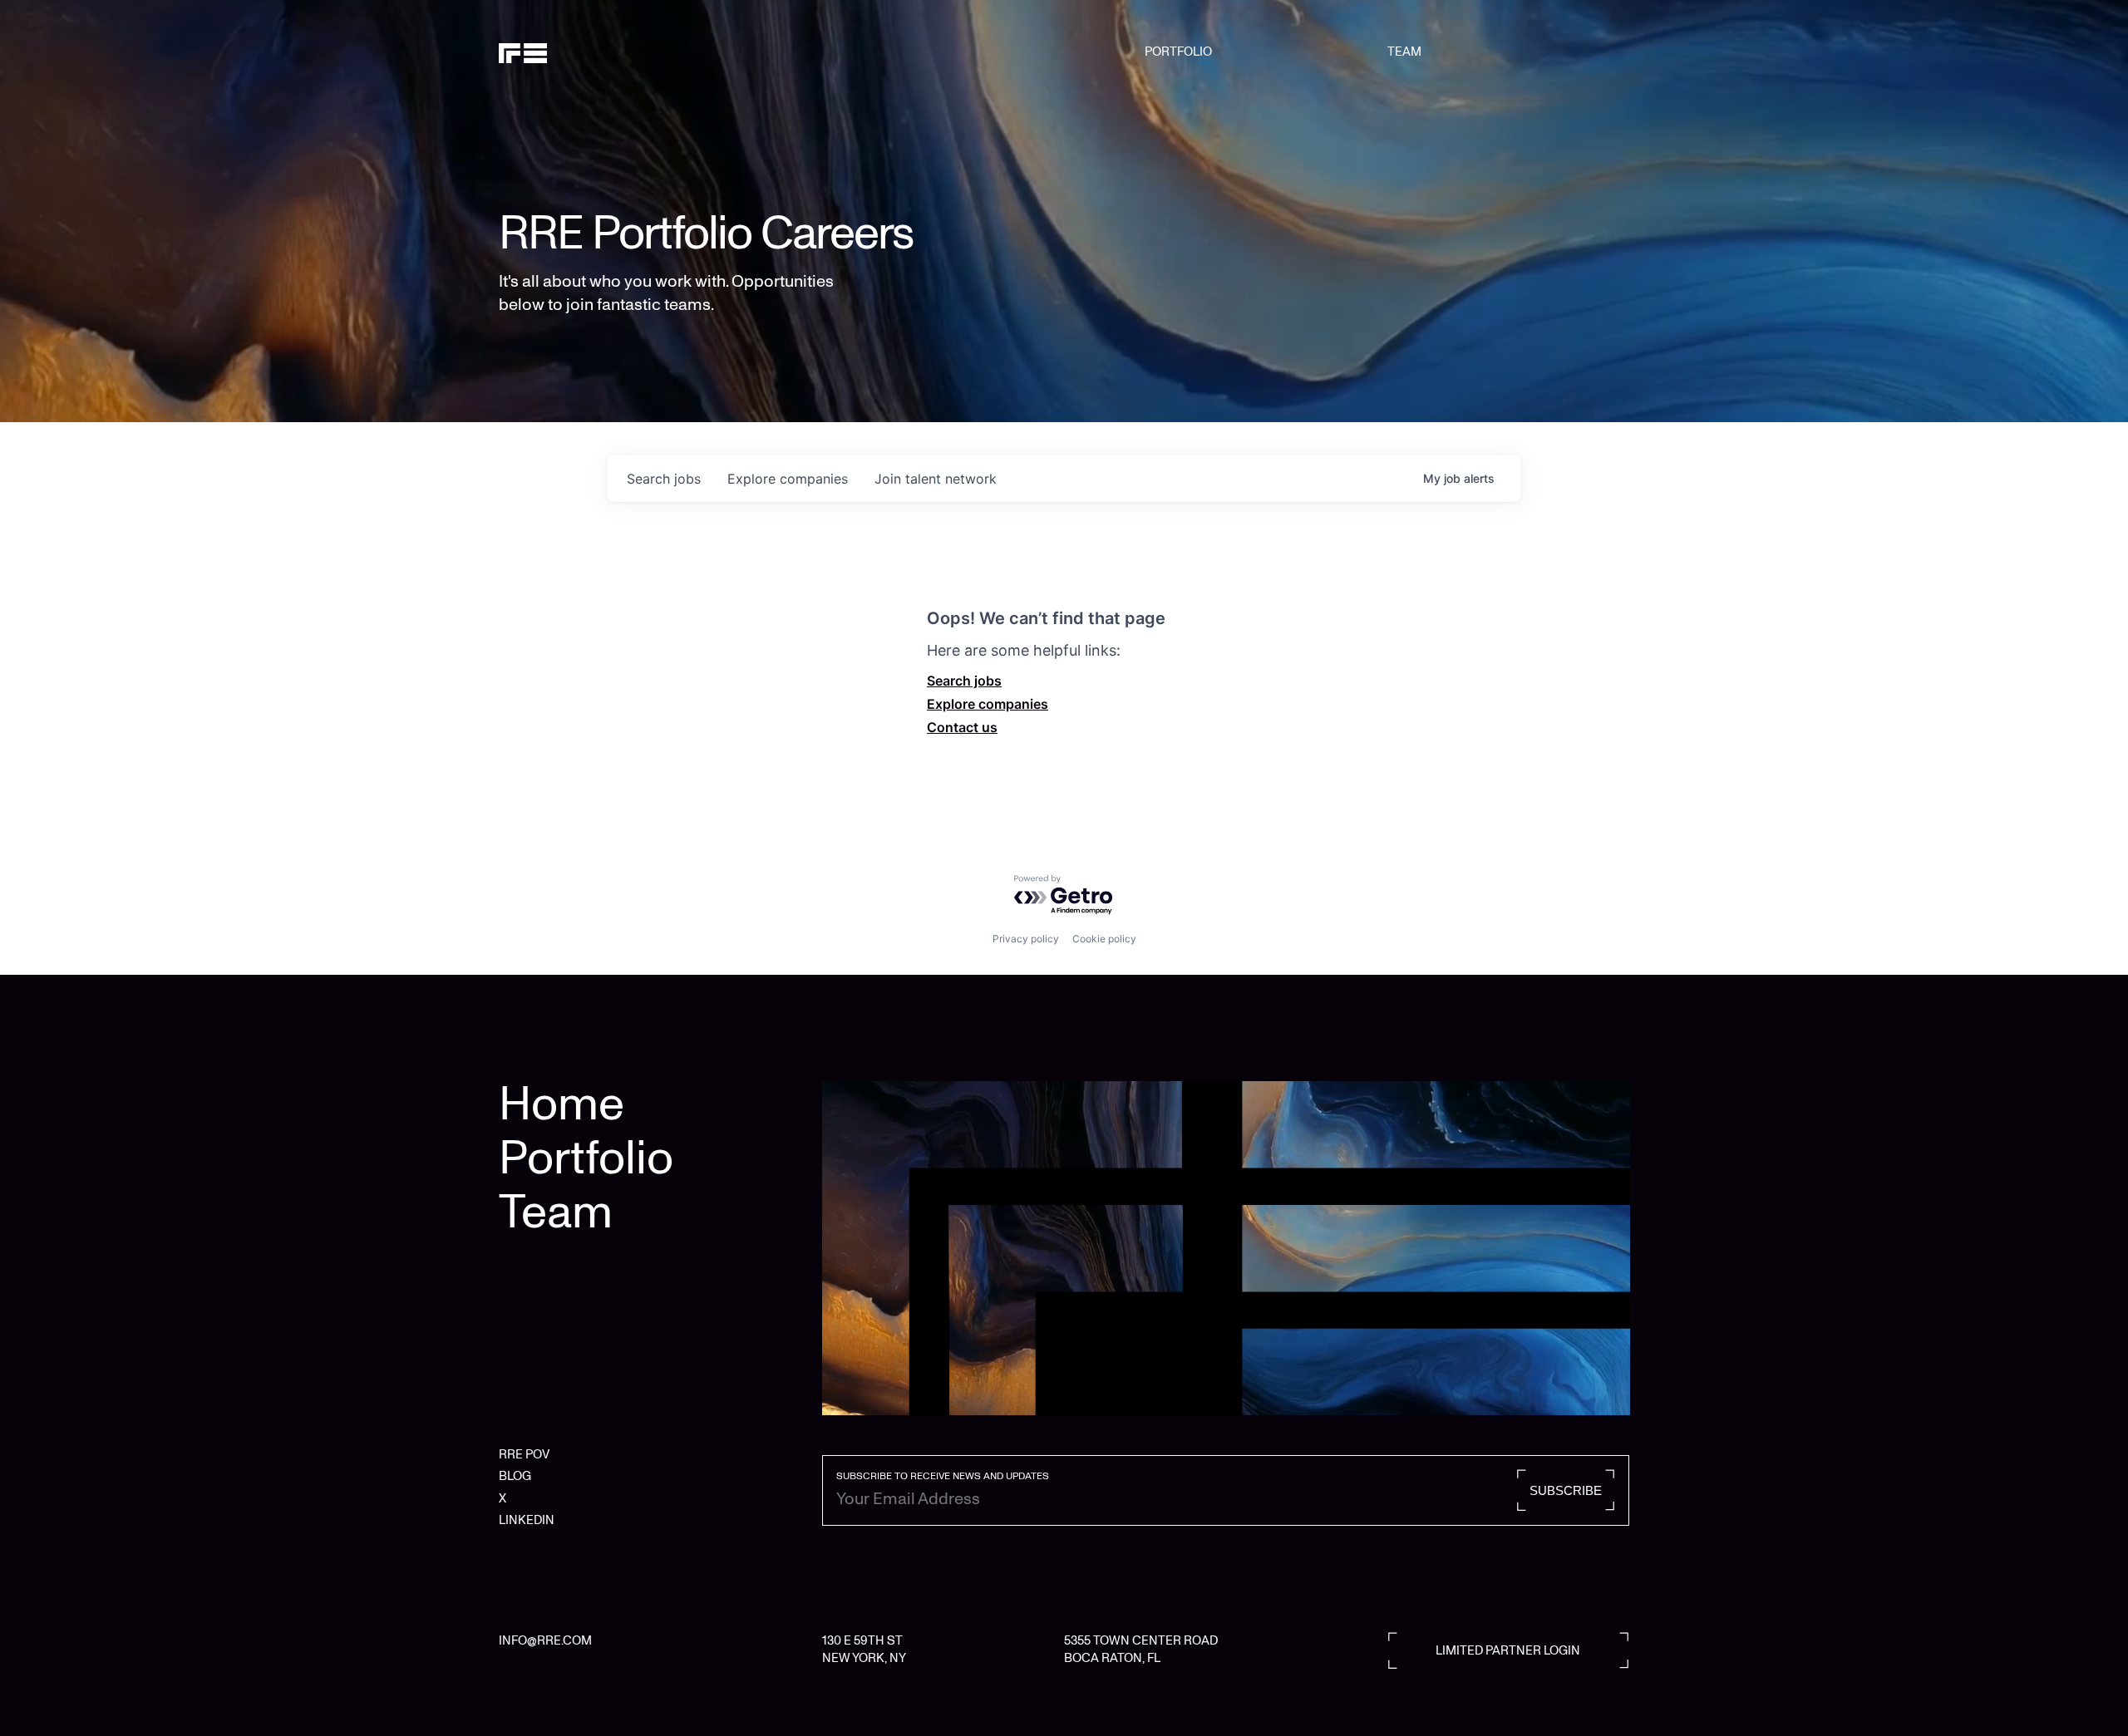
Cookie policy (1104, 939)
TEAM (1404, 52)
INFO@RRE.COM (545, 1640)
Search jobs (964, 681)
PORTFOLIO (1178, 52)
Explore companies (988, 704)
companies (788, 479)
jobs (664, 479)
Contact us (962, 727)
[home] (579, 52)
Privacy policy (1026, 939)
